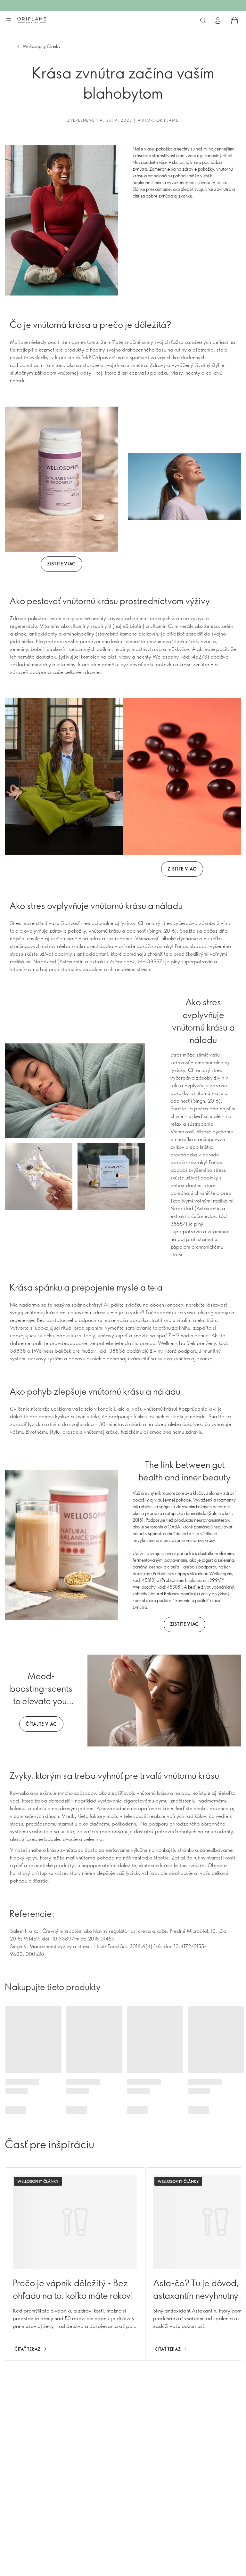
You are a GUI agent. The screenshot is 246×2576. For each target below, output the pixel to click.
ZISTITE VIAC (61, 564)
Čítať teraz (28, 2349)
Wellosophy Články (42, 46)
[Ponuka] (9, 21)
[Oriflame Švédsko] (32, 20)
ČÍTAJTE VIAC (41, 1724)
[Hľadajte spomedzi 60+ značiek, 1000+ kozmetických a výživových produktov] (203, 20)
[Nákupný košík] (234, 20)
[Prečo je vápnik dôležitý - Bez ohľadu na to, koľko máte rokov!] (75, 2264)
